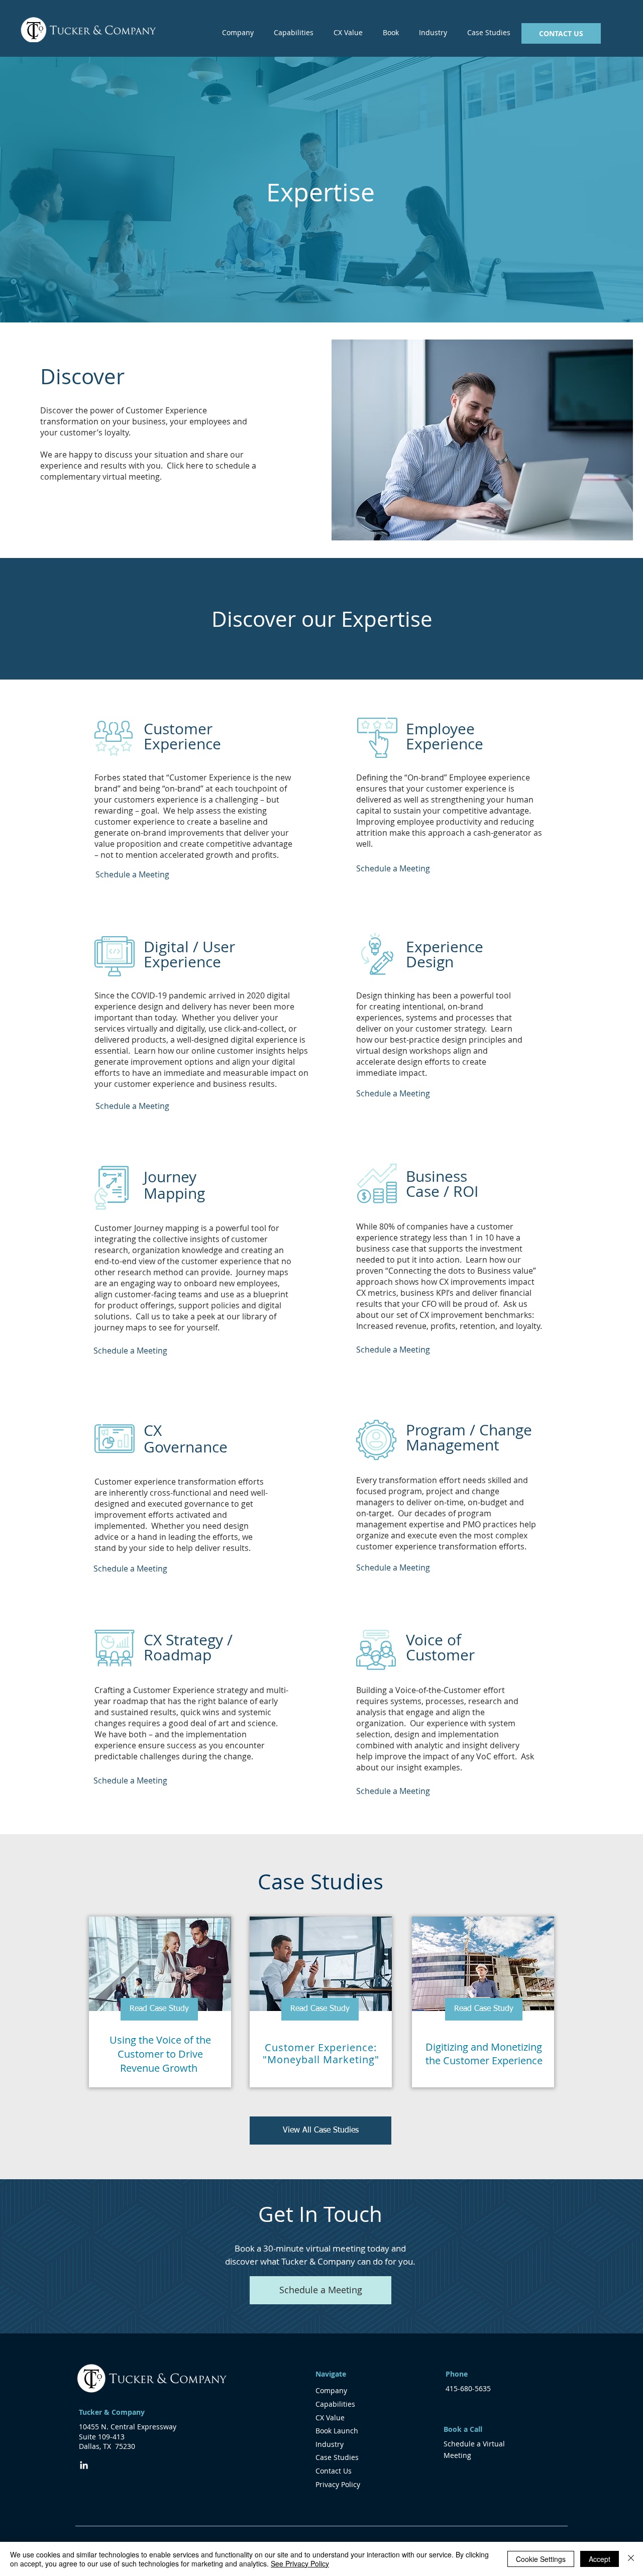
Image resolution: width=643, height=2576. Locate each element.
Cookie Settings (541, 2559)
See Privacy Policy (300, 2563)
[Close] (631, 2559)
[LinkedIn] (84, 2465)
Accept (600, 2559)
